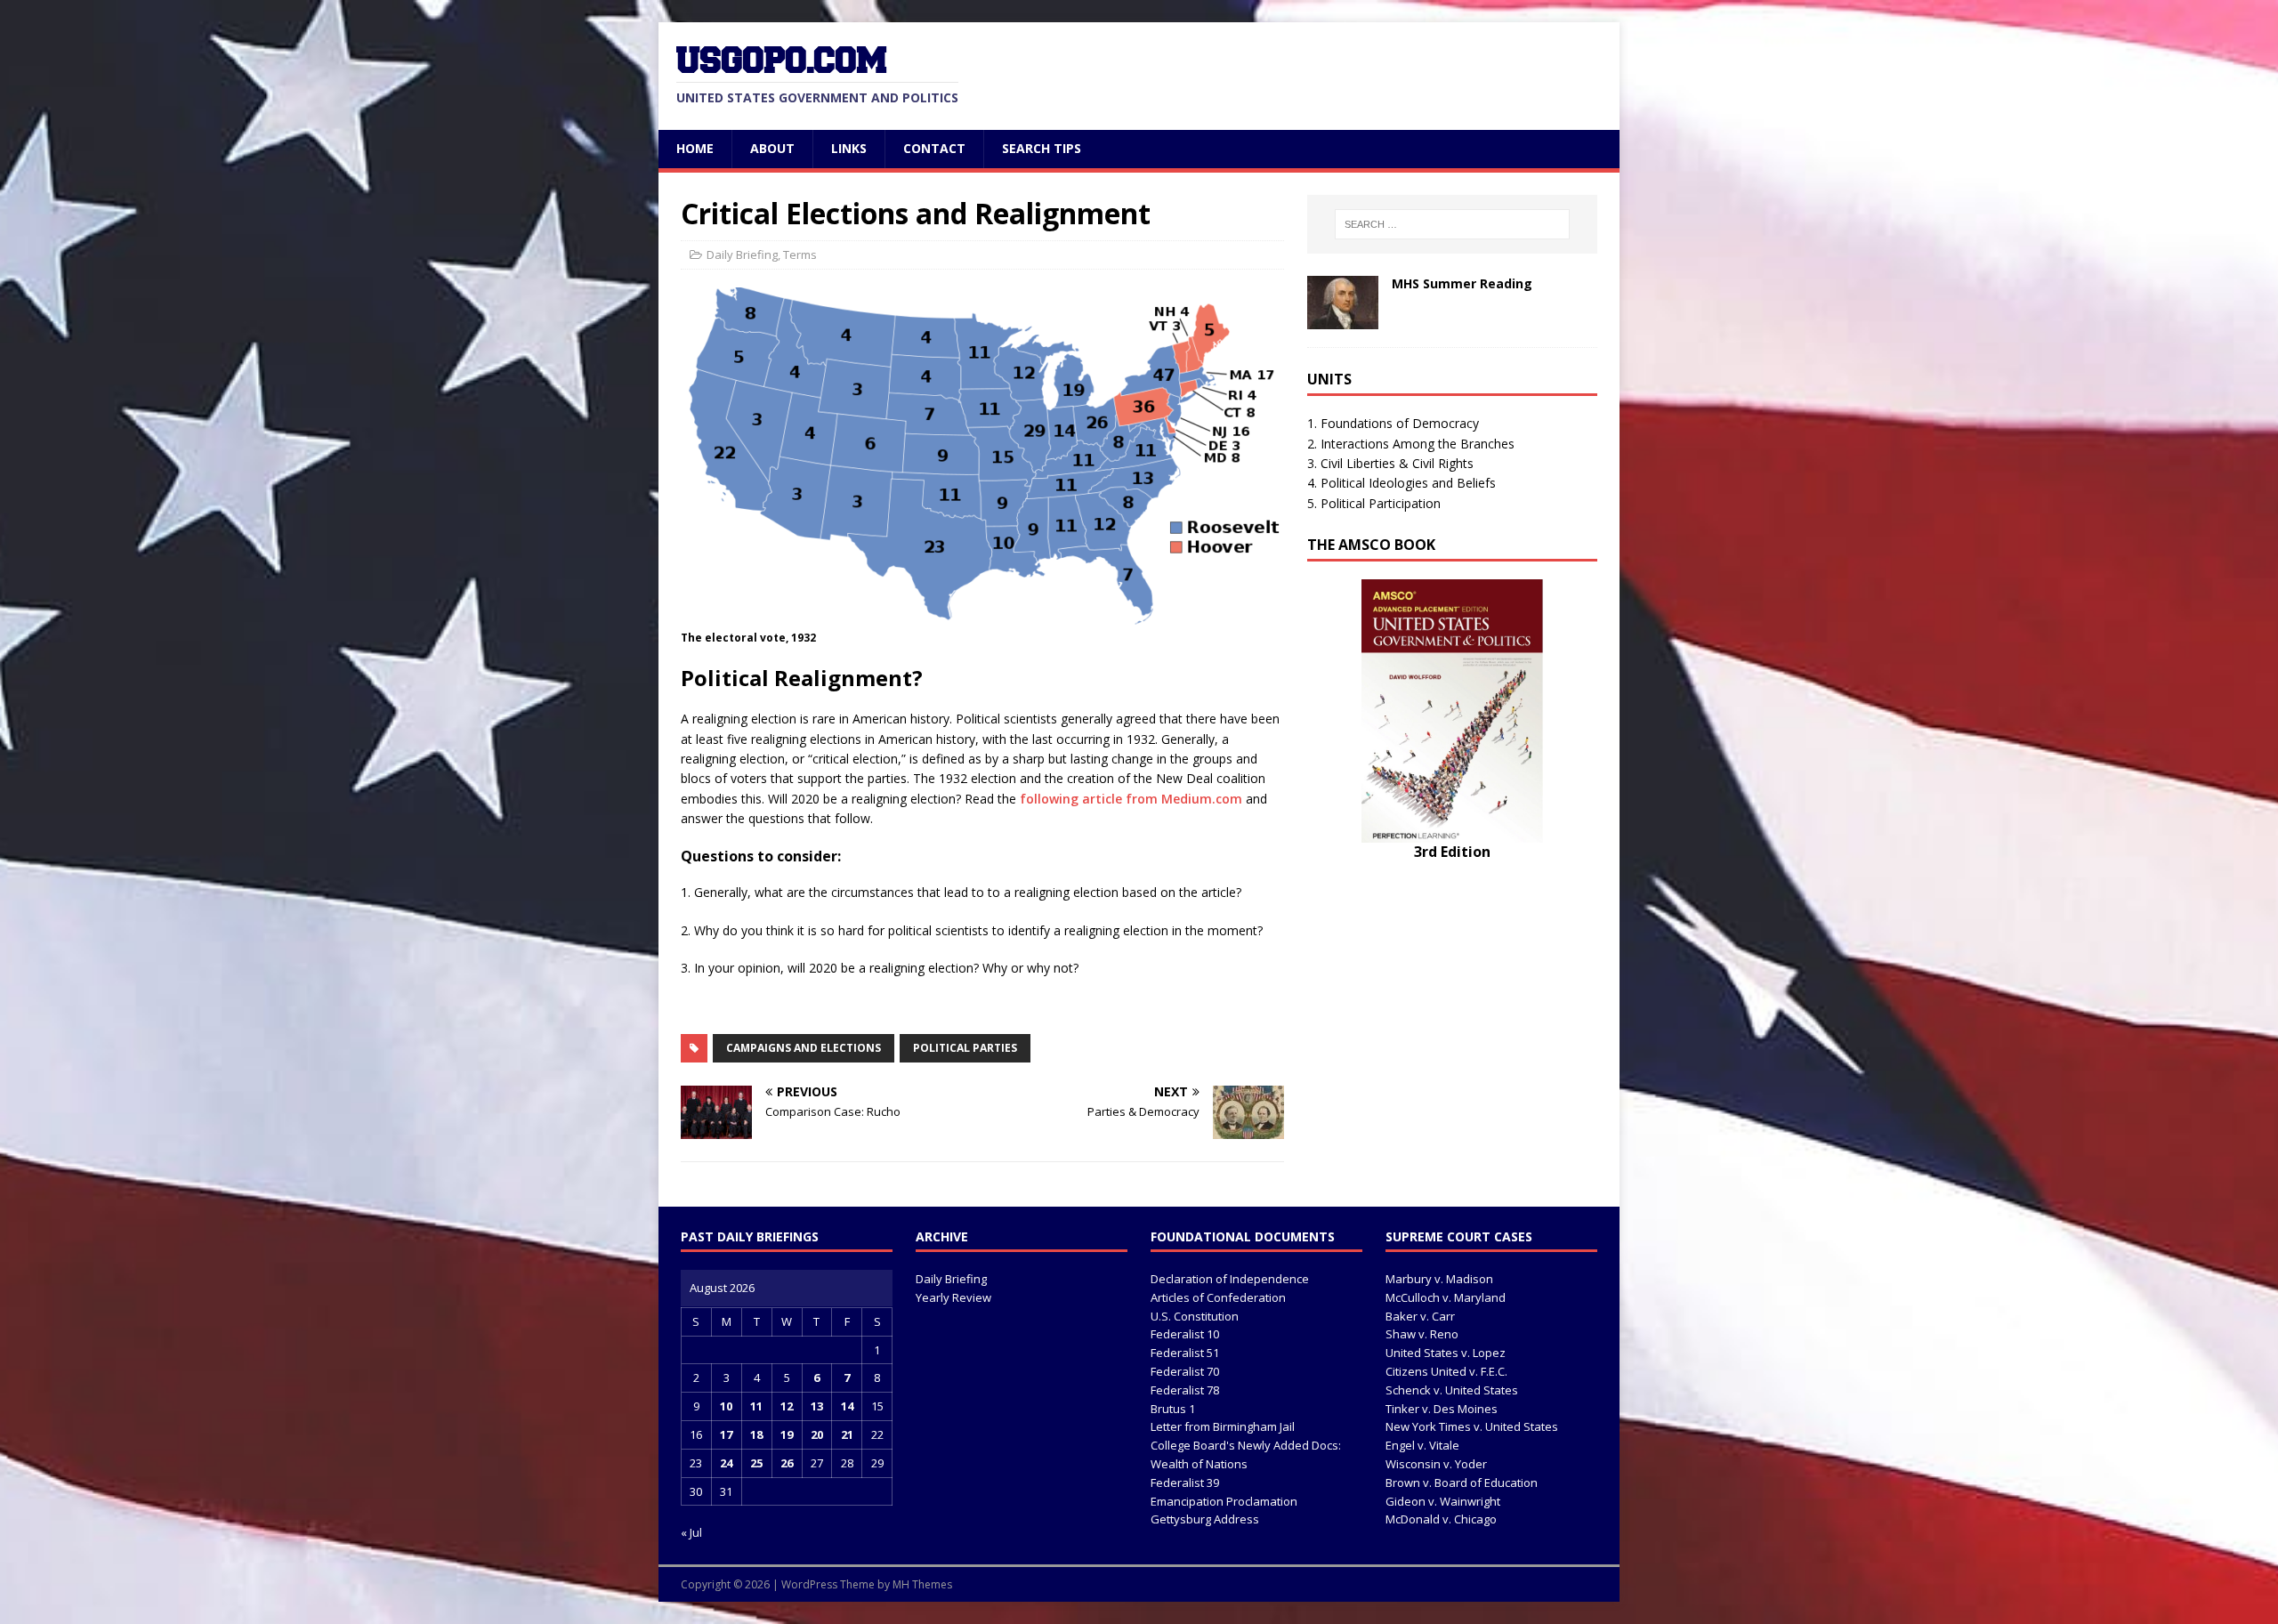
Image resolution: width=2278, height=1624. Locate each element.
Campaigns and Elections (804, 1048)
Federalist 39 (1185, 1483)
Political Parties (965, 1048)
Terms (800, 255)
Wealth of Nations (1199, 1464)
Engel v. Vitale (1422, 1445)
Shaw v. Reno (1422, 1334)
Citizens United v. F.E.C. (1446, 1371)
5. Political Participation (1374, 503)
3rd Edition (1452, 852)
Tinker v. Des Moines (1442, 1409)
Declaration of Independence (1230, 1279)
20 (817, 1434)
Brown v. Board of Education (1462, 1483)
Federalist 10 (1185, 1334)
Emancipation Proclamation (1224, 1501)
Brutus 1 (1173, 1409)
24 (726, 1463)
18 (756, 1434)
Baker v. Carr (1420, 1316)
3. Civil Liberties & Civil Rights (1390, 463)
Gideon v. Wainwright (1443, 1501)
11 (756, 1406)
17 (726, 1434)
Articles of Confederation (1218, 1297)
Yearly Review (953, 1297)
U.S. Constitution (1195, 1316)
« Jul (691, 1532)
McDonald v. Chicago (1441, 1519)
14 (847, 1406)
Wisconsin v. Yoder (1436, 1464)
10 (726, 1406)
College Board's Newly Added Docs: (1246, 1445)
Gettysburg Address (1205, 1519)
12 (787, 1406)
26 (787, 1463)
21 (847, 1434)
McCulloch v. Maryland (1446, 1297)
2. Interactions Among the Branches (1411, 444)
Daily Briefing (742, 255)
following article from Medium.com (1131, 799)
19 (787, 1434)
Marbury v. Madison (1439, 1279)
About (772, 148)
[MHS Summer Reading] (1343, 319)
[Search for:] (1452, 224)
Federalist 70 (1185, 1371)
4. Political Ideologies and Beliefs (1402, 483)
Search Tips (1042, 148)
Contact (934, 148)
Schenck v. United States (1452, 1390)
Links (849, 148)
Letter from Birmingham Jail (1223, 1426)
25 (756, 1463)
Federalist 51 (1185, 1353)
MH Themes (922, 1584)
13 (817, 1406)
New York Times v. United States (1472, 1426)
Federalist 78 (1185, 1390)
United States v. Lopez (1446, 1353)
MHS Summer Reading (1462, 283)
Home (695, 148)
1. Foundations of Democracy (1393, 423)
